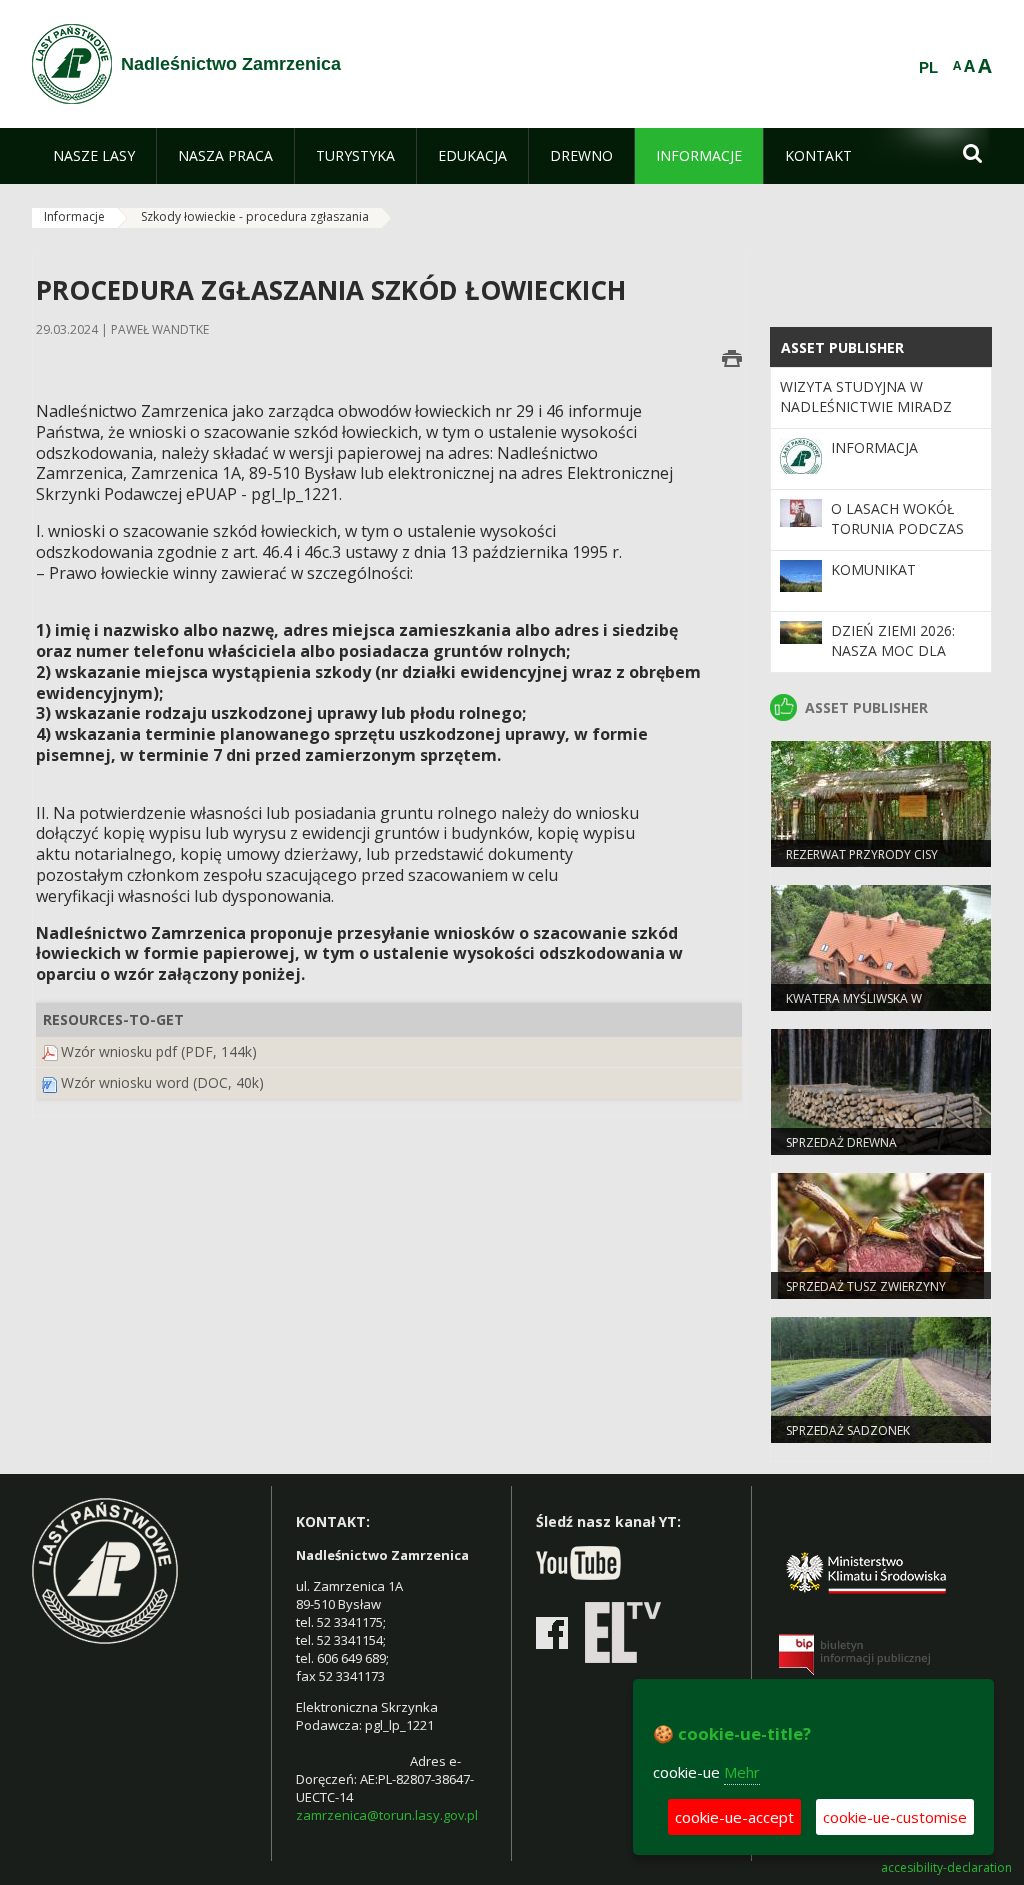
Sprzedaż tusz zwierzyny (866, 1286)
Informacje (74, 216)
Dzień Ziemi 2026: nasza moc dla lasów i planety (893, 651)
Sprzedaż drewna (841, 1142)
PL (928, 68)
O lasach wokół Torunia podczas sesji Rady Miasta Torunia (897, 539)
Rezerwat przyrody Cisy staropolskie (862, 863)
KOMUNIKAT (873, 569)
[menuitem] (94, 156)
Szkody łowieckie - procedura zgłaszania (255, 216)
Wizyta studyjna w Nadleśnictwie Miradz (866, 396)
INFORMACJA (874, 447)
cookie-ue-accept (734, 1817)
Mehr (742, 1772)
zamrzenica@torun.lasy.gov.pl (387, 1815)
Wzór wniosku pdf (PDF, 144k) (159, 1051)
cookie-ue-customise (895, 1817)
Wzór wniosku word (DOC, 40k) (162, 1082)
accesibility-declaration (946, 1868)
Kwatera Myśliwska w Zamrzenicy (854, 1007)
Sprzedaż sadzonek (848, 1430)
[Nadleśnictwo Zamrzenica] (72, 64)
